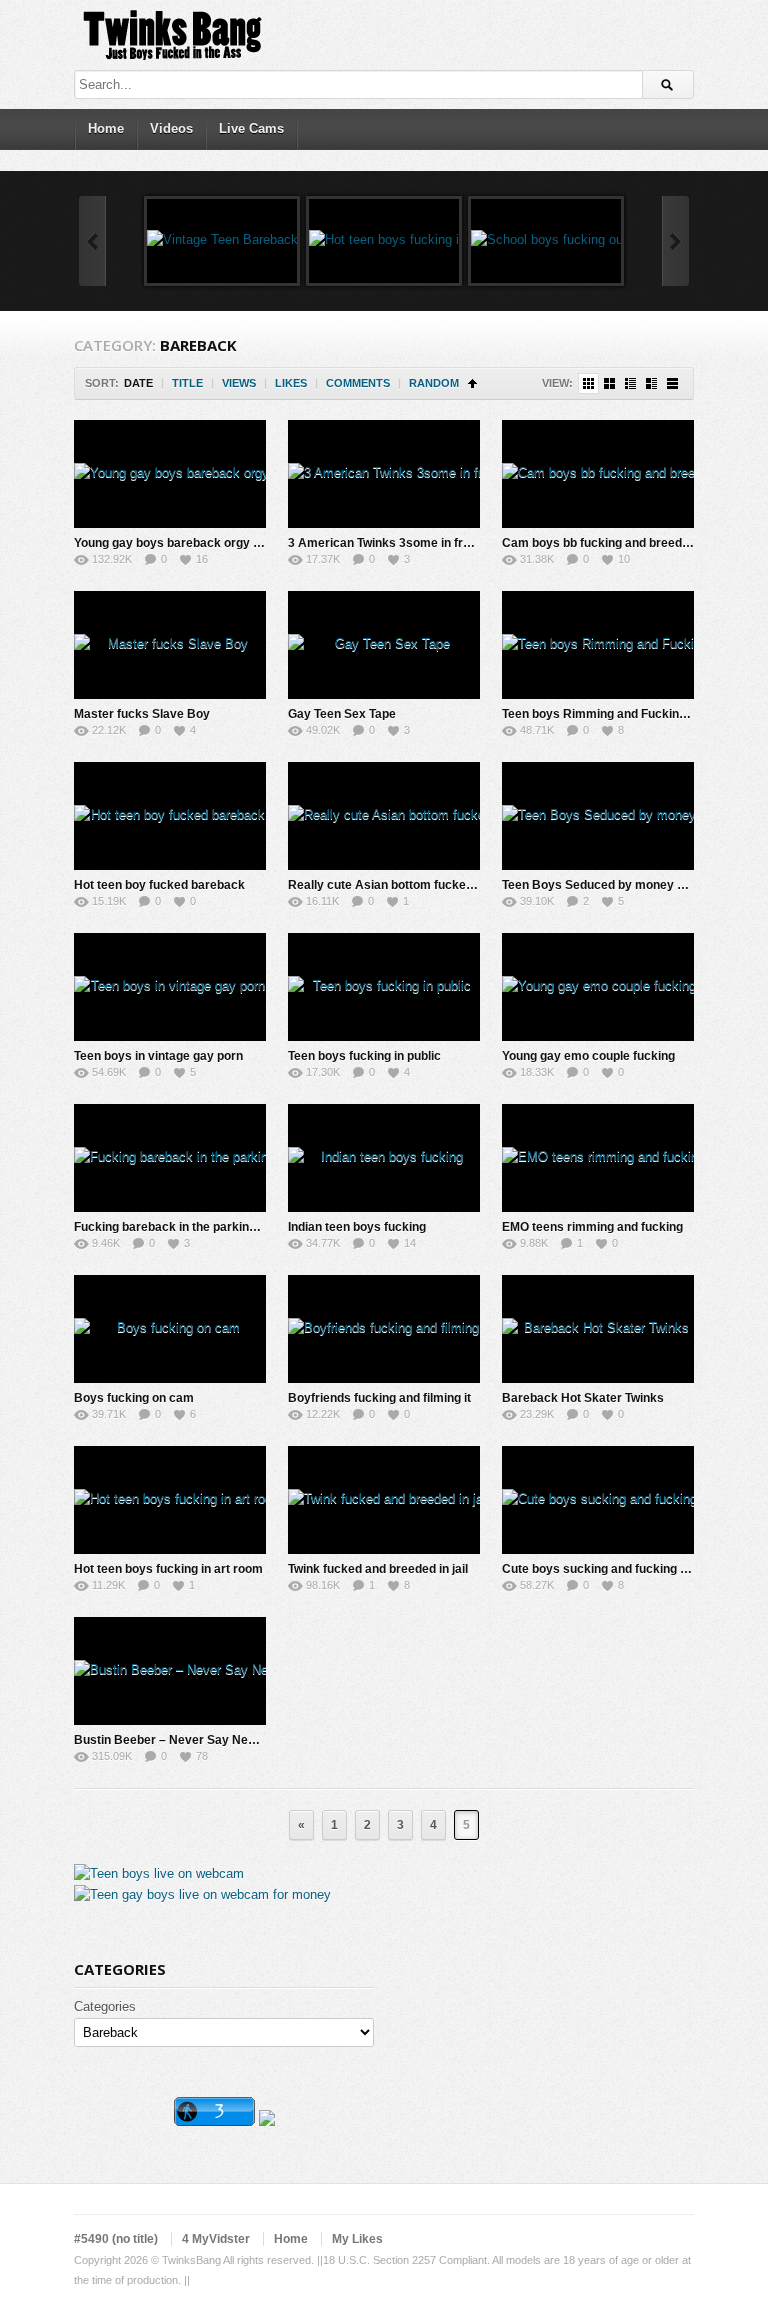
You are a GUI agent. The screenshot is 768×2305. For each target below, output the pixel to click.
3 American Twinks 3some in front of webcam (417, 543)
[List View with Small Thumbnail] (630, 383)
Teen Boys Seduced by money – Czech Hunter (633, 885)
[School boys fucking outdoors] (546, 241)
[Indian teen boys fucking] (384, 1158)
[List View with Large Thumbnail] (672, 383)
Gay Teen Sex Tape (342, 714)
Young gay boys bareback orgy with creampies (207, 543)
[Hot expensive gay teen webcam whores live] (202, 1894)
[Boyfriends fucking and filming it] (384, 1329)
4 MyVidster (216, 2239)
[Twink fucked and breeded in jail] (384, 1500)
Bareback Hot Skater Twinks (583, 1398)
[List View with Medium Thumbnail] (651, 383)
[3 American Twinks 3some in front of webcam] (384, 474)
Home (106, 128)
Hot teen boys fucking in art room (168, 1569)
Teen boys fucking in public (364, 1056)
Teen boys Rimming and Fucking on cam (616, 714)
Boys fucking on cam (134, 1398)
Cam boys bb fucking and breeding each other (632, 543)
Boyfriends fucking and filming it (379, 1398)
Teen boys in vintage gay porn (158, 1056)
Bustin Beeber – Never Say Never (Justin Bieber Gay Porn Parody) (264, 1740)
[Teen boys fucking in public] (384, 987)
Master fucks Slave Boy (142, 714)
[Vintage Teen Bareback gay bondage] (222, 241)
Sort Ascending (472, 383)
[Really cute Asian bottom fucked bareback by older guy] (384, 816)
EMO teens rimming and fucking (592, 1227)
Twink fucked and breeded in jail (378, 1569)
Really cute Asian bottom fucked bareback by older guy (445, 885)
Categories (105, 2006)
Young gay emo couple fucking (588, 1056)
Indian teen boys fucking (357, 1227)
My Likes (357, 2239)
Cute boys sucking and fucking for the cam (623, 1569)
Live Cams (251, 128)
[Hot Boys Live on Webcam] (159, 1873)
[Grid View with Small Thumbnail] (588, 383)
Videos (171, 128)
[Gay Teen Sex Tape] (384, 645)
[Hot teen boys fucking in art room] (384, 241)
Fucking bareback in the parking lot (173, 1227)
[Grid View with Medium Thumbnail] (609, 383)
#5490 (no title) (116, 2239)
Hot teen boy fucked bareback (159, 885)
